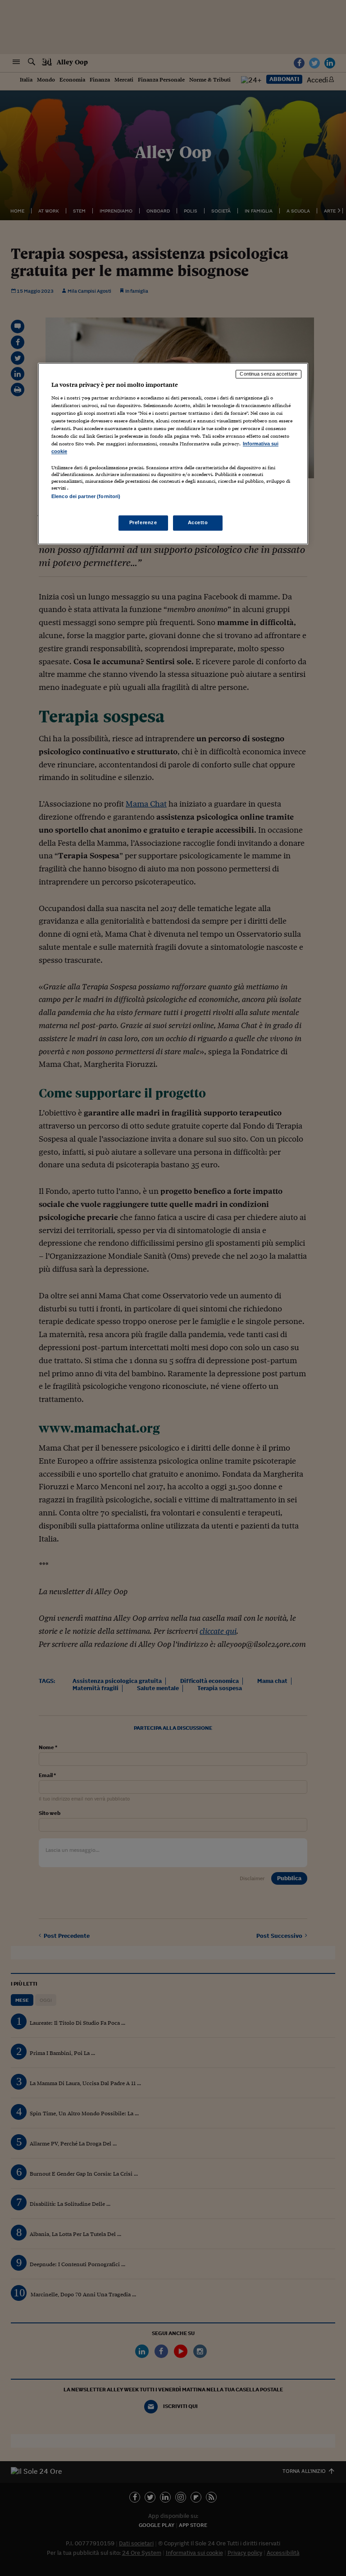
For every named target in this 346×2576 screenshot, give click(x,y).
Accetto (198, 523)
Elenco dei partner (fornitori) (86, 497)
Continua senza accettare (269, 374)
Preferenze (143, 523)
